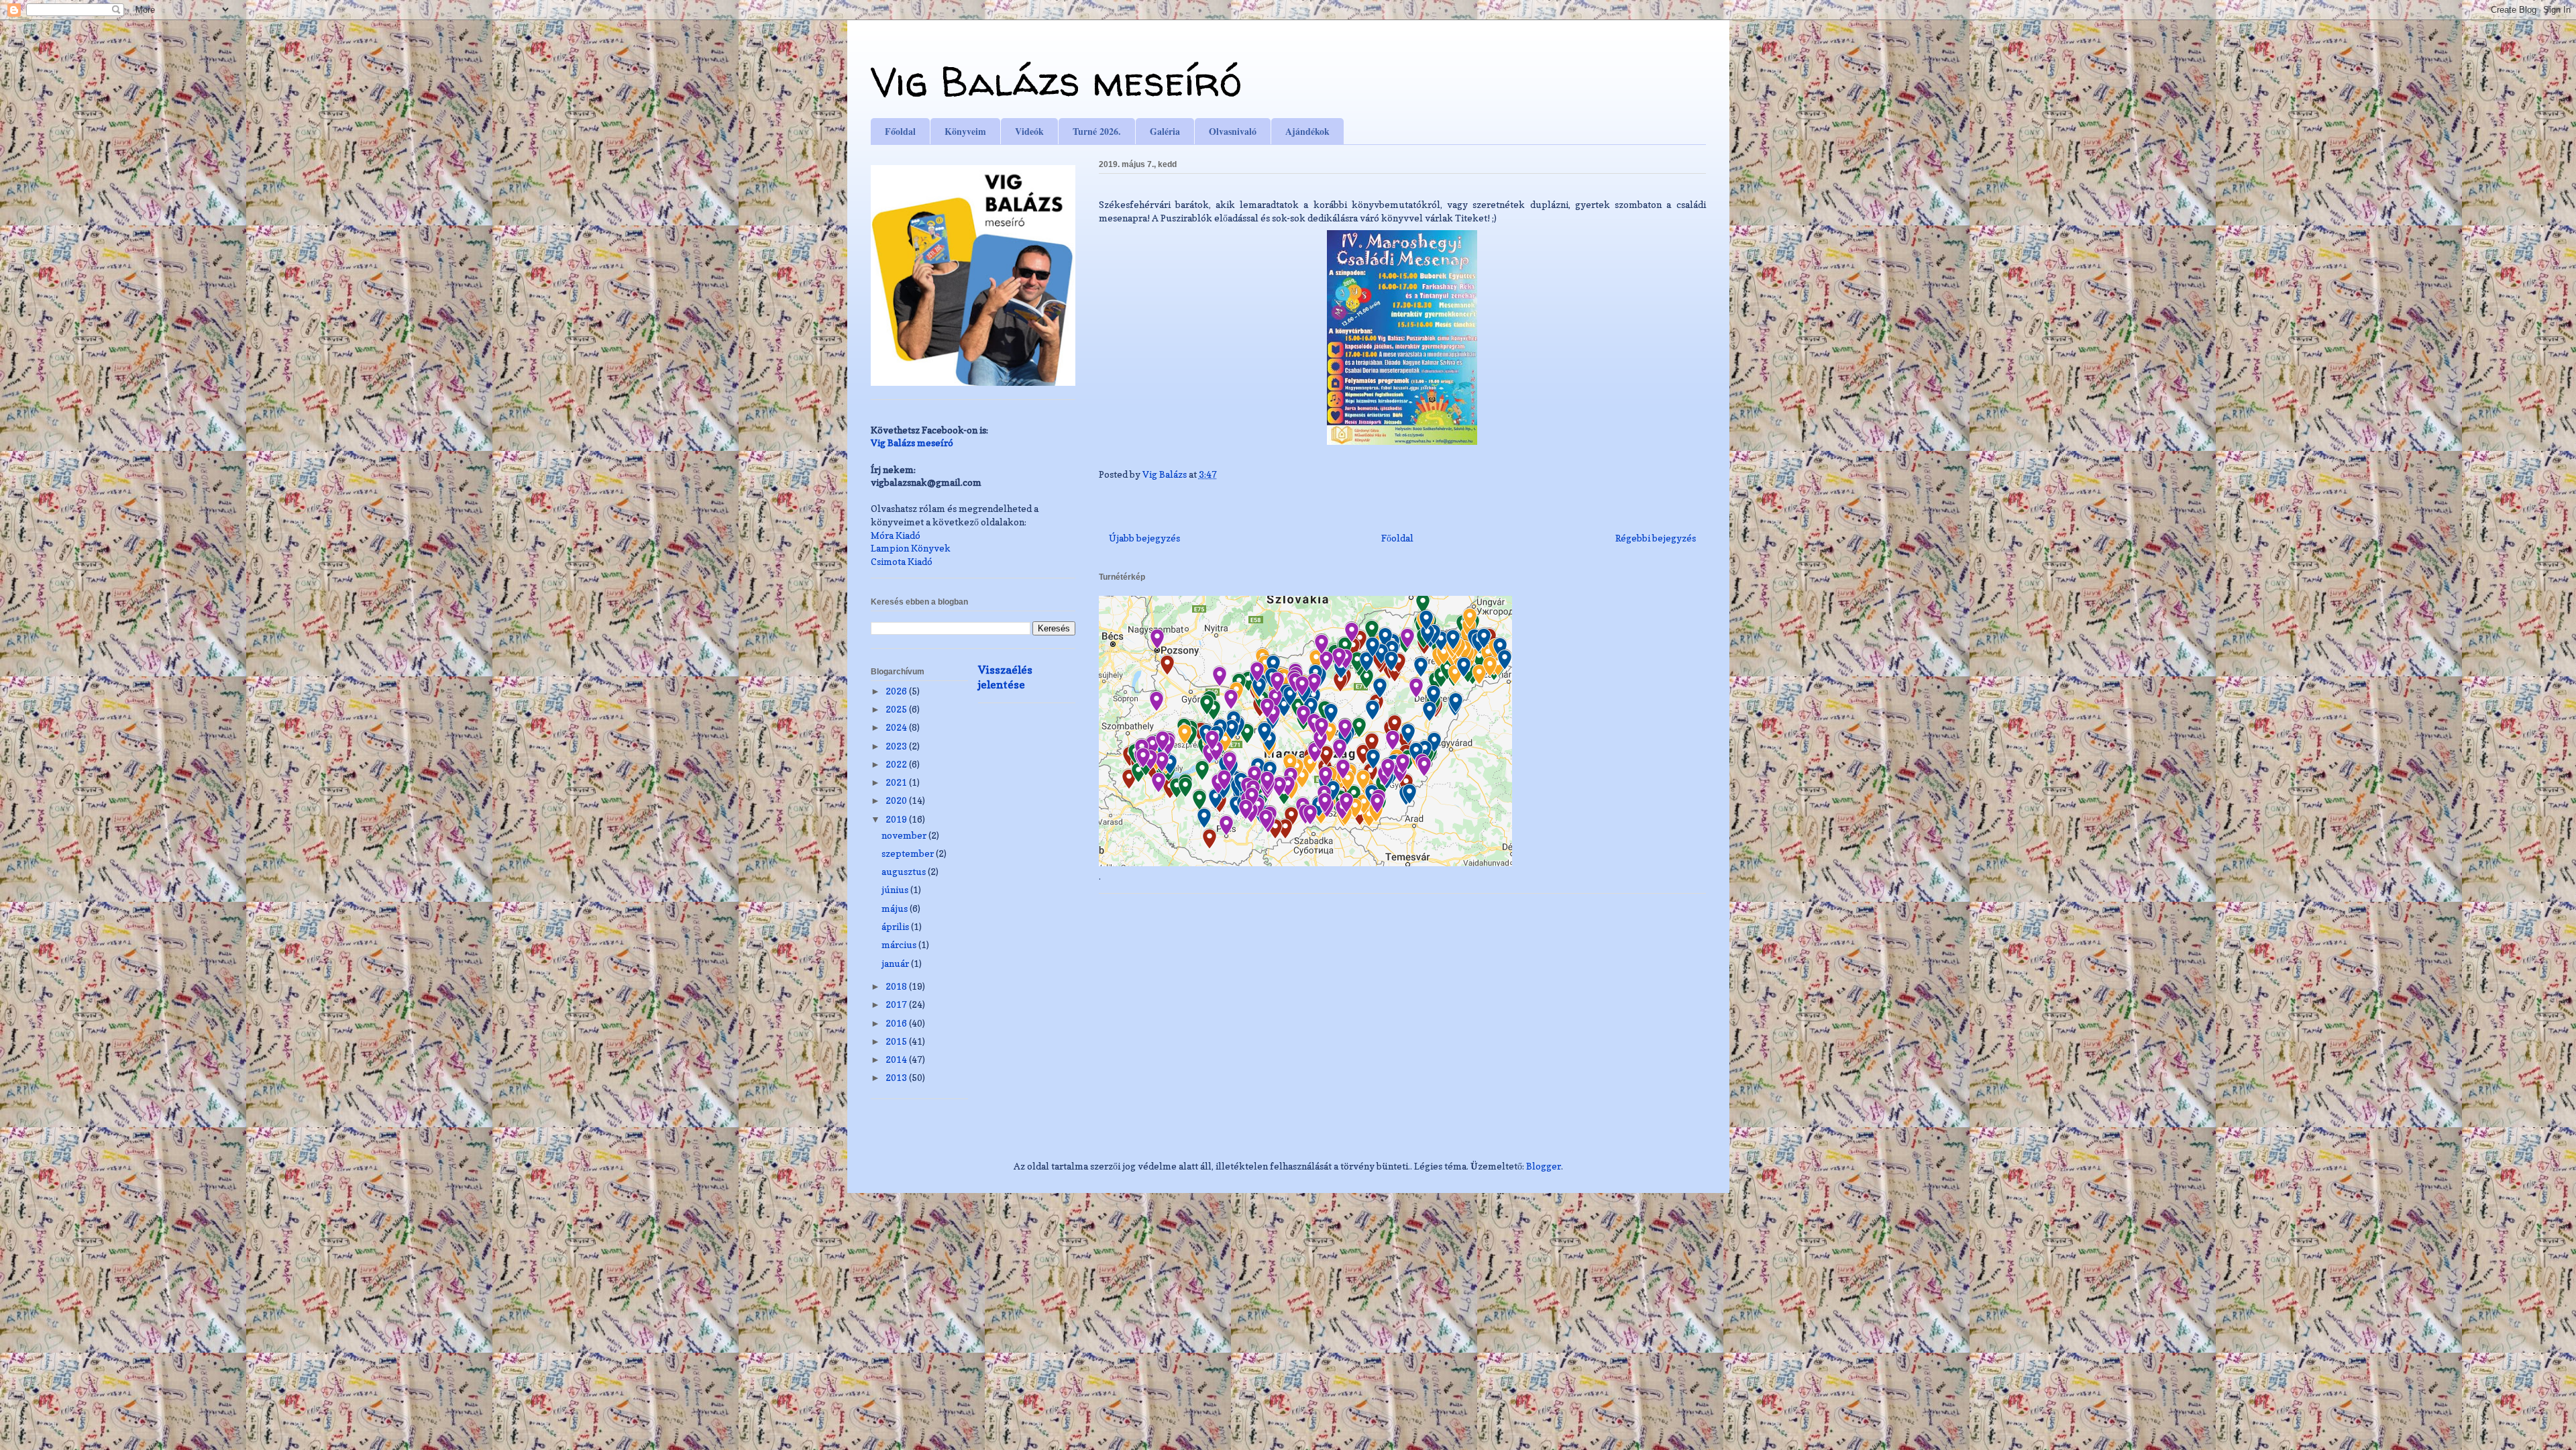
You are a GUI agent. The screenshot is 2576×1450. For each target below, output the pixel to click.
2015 (897, 1041)
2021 (897, 782)
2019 (897, 819)
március (900, 944)
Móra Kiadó (896, 535)
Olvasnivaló (1233, 131)
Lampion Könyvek (911, 548)
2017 (897, 1004)
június (896, 889)
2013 (897, 1077)
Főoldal (900, 131)
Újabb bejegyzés (1144, 538)
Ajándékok (1307, 131)
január (896, 963)
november (905, 835)
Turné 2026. (1097, 131)
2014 (897, 1059)
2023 (897, 746)
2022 (897, 764)
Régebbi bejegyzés (1656, 538)
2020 (897, 800)
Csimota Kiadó (902, 561)
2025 (897, 709)
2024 (897, 727)
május (896, 908)
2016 (897, 1023)
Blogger (1544, 1166)
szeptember (909, 853)
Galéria (1165, 131)
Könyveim (965, 131)
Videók (1029, 131)
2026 (897, 691)
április (896, 926)
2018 (897, 986)
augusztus (905, 871)
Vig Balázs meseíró (1056, 81)
